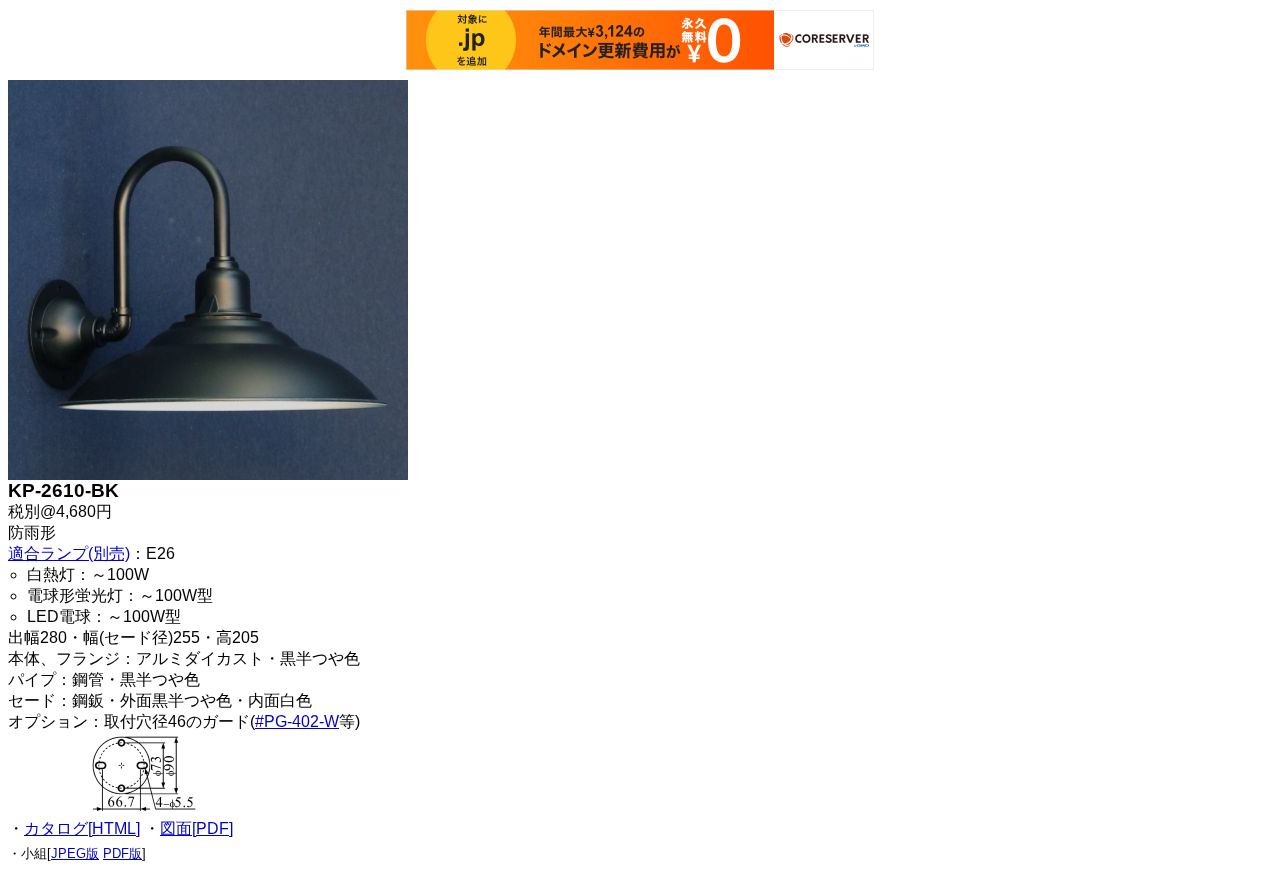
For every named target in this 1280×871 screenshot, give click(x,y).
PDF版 (122, 853)
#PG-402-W (297, 721)
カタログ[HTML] (82, 828)
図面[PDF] (196, 828)
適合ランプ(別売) (69, 553)
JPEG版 (75, 853)
